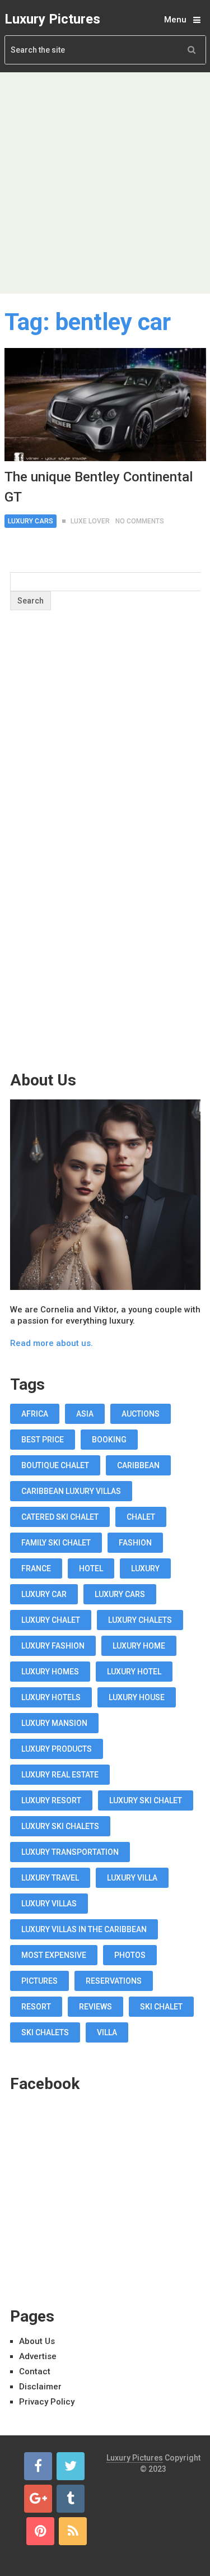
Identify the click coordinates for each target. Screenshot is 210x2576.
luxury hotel (134, 1672)
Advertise (38, 2356)
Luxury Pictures (52, 19)
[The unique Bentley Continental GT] (105, 405)
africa (35, 1414)
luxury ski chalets (60, 1826)
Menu (175, 20)
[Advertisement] (105, 183)
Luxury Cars (31, 521)
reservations (114, 1981)
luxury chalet (51, 1620)
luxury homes (50, 1672)
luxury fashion (53, 1646)
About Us (37, 2341)
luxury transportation (70, 1852)
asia (85, 1414)
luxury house (137, 1697)
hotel (91, 1568)
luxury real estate (60, 1775)
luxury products (57, 1749)
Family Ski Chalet (56, 1543)
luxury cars (120, 1594)
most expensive (54, 1955)
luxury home (139, 1646)
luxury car (44, 1594)
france (36, 1568)
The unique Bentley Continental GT (99, 487)
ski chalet (161, 2007)
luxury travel (50, 1878)
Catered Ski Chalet (60, 1517)
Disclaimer (40, 2387)
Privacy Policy (47, 2402)
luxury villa (132, 1878)
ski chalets (45, 2032)
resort (36, 2007)
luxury (145, 1568)
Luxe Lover (90, 521)
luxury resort (51, 1800)
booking (109, 1440)
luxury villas (49, 1904)
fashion (135, 1543)
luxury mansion (54, 1723)
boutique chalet (55, 1465)
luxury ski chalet (146, 1800)
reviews (95, 2007)
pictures (39, 1981)
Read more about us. (52, 1343)
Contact (35, 2371)
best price (43, 1440)
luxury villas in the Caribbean (84, 1929)
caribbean (138, 1465)
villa (107, 2032)
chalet (141, 1517)
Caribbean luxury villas (71, 1491)
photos (130, 1955)
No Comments (140, 521)
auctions (141, 1414)
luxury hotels (51, 1697)
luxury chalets (140, 1620)
